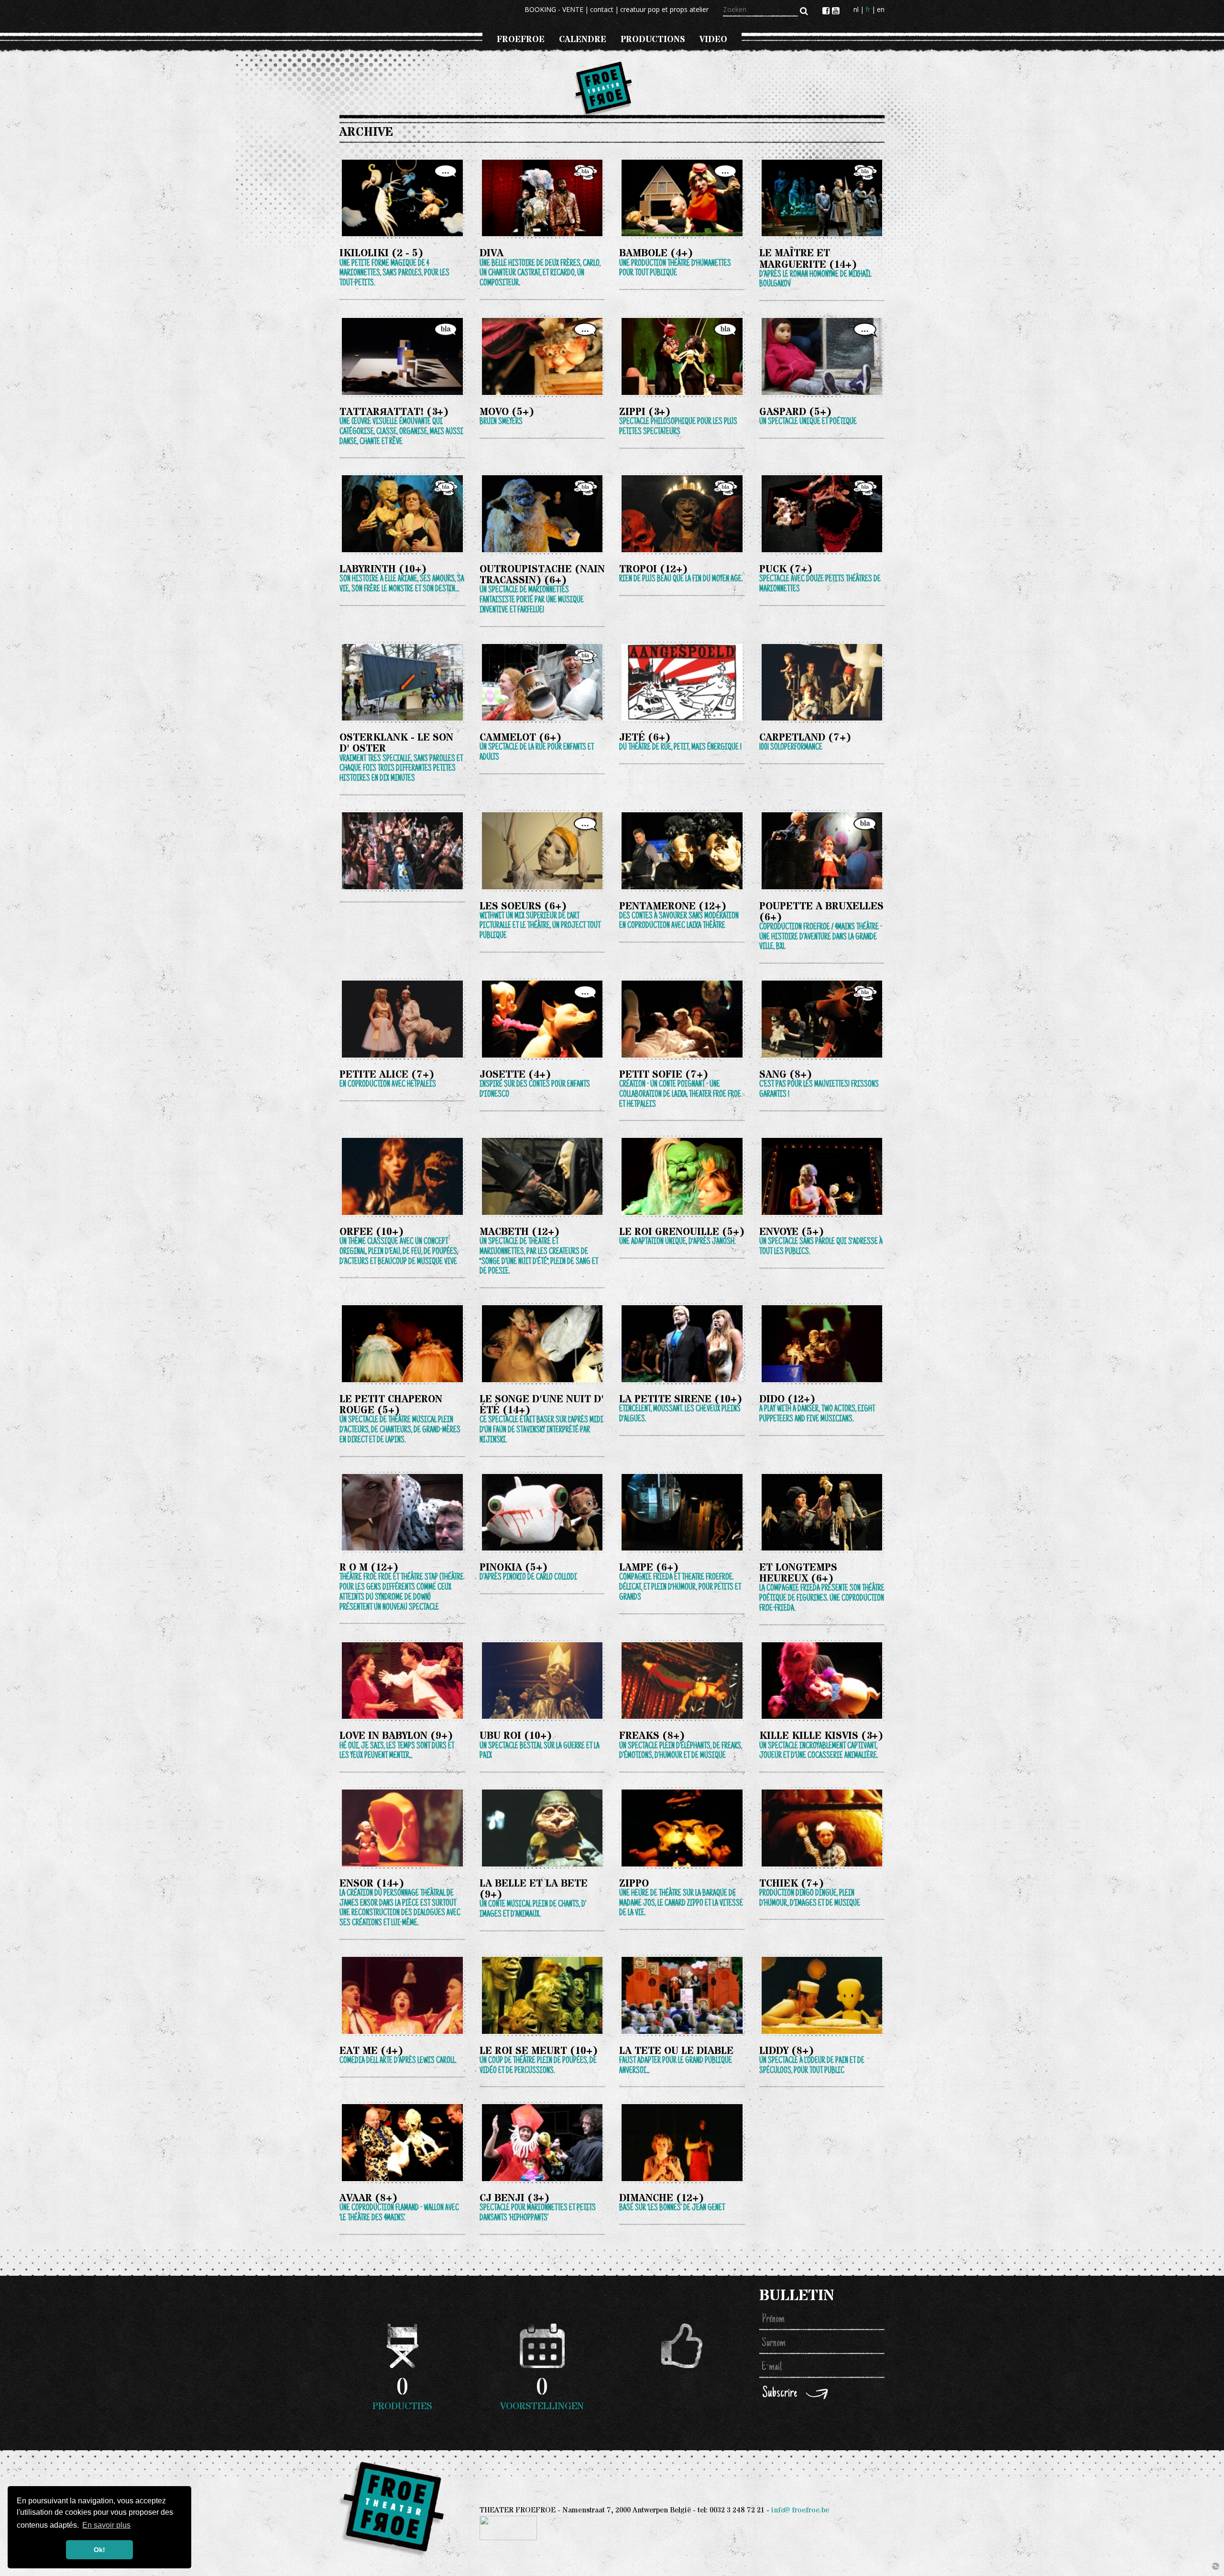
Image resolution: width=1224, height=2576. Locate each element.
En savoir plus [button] (106, 2525)
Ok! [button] (99, 2550)
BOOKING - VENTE (554, 9)
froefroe (521, 39)
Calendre (583, 39)
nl (856, 9)
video (713, 39)
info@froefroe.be (800, 2510)
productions (653, 39)
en (881, 9)
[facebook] (827, 11)
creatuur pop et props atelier (664, 9)
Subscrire (780, 2394)
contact (602, 9)
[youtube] (836, 11)
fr (868, 9)
